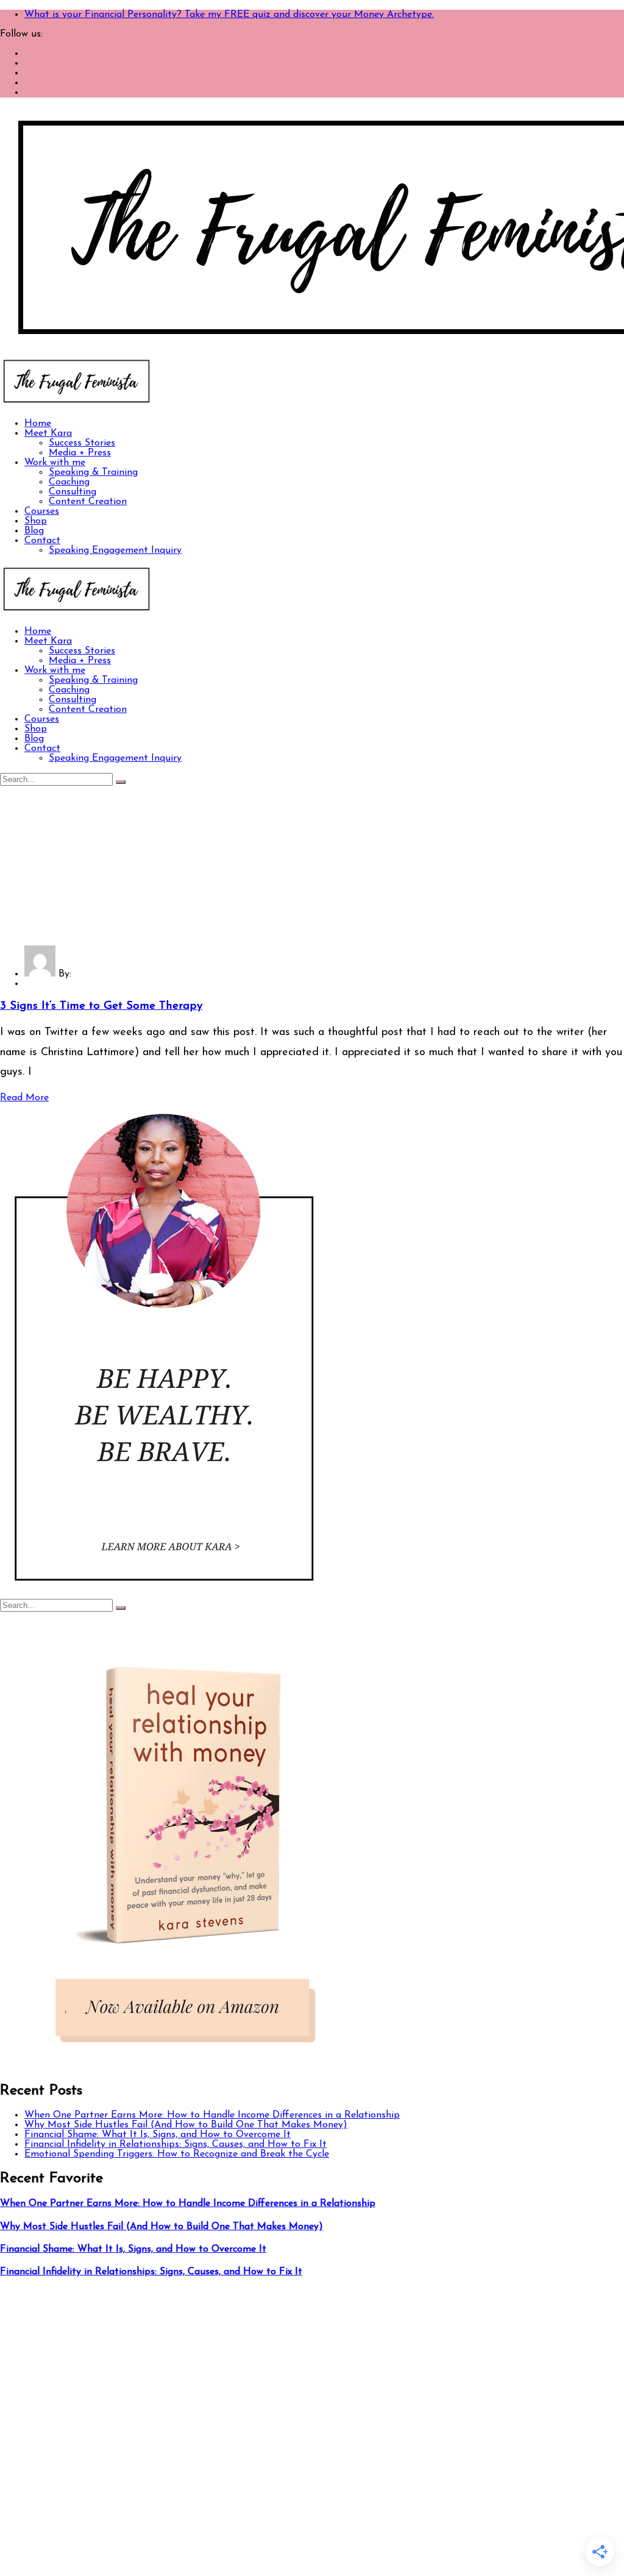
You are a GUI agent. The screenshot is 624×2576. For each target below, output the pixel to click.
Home (38, 424)
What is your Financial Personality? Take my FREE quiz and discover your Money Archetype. (229, 15)
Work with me (55, 463)
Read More (24, 1098)
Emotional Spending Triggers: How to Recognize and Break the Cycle (177, 2154)
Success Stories (82, 443)
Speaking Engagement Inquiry (115, 550)
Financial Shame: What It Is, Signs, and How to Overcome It (158, 2135)
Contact (42, 541)
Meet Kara (48, 433)
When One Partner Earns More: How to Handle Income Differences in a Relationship (212, 2115)
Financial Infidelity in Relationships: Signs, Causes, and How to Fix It (175, 2144)
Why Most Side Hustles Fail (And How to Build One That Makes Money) (186, 2125)
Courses (42, 511)
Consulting (73, 492)
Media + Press (80, 453)
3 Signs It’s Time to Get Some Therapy (101, 1006)
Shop (36, 521)
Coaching (69, 482)
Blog (34, 531)
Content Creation (88, 502)
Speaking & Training (93, 472)
